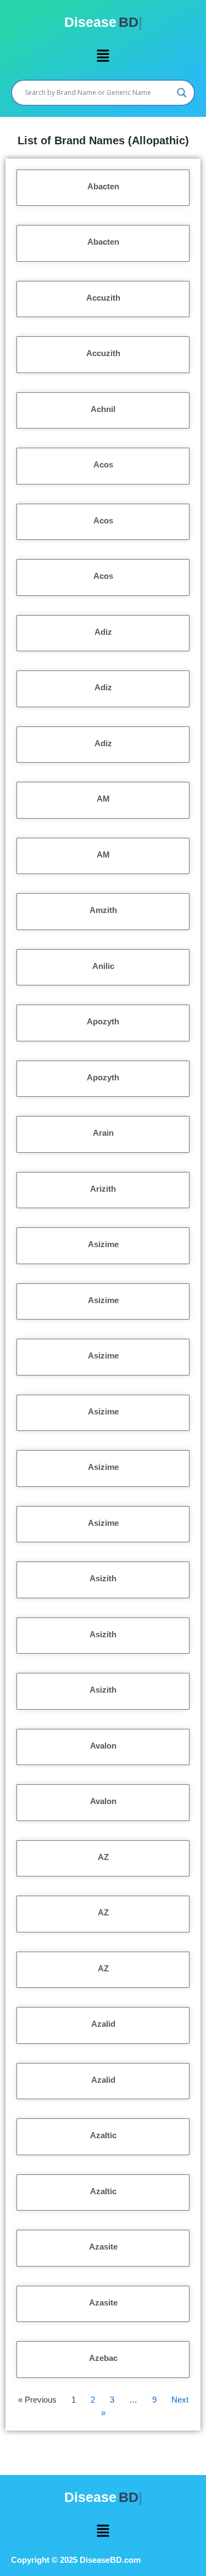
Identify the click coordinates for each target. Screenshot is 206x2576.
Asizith (103, 1578)
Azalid (103, 2024)
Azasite (103, 2247)
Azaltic (103, 2135)
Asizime (103, 1244)
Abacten (103, 186)
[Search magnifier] (182, 93)
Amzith (103, 910)
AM (103, 799)
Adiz (103, 632)
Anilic (103, 966)
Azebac (103, 2358)
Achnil (103, 409)
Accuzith (103, 298)
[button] (103, 56)
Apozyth (103, 1021)
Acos (103, 464)
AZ (103, 1857)
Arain (103, 1133)
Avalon (103, 1746)
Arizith (103, 1189)
